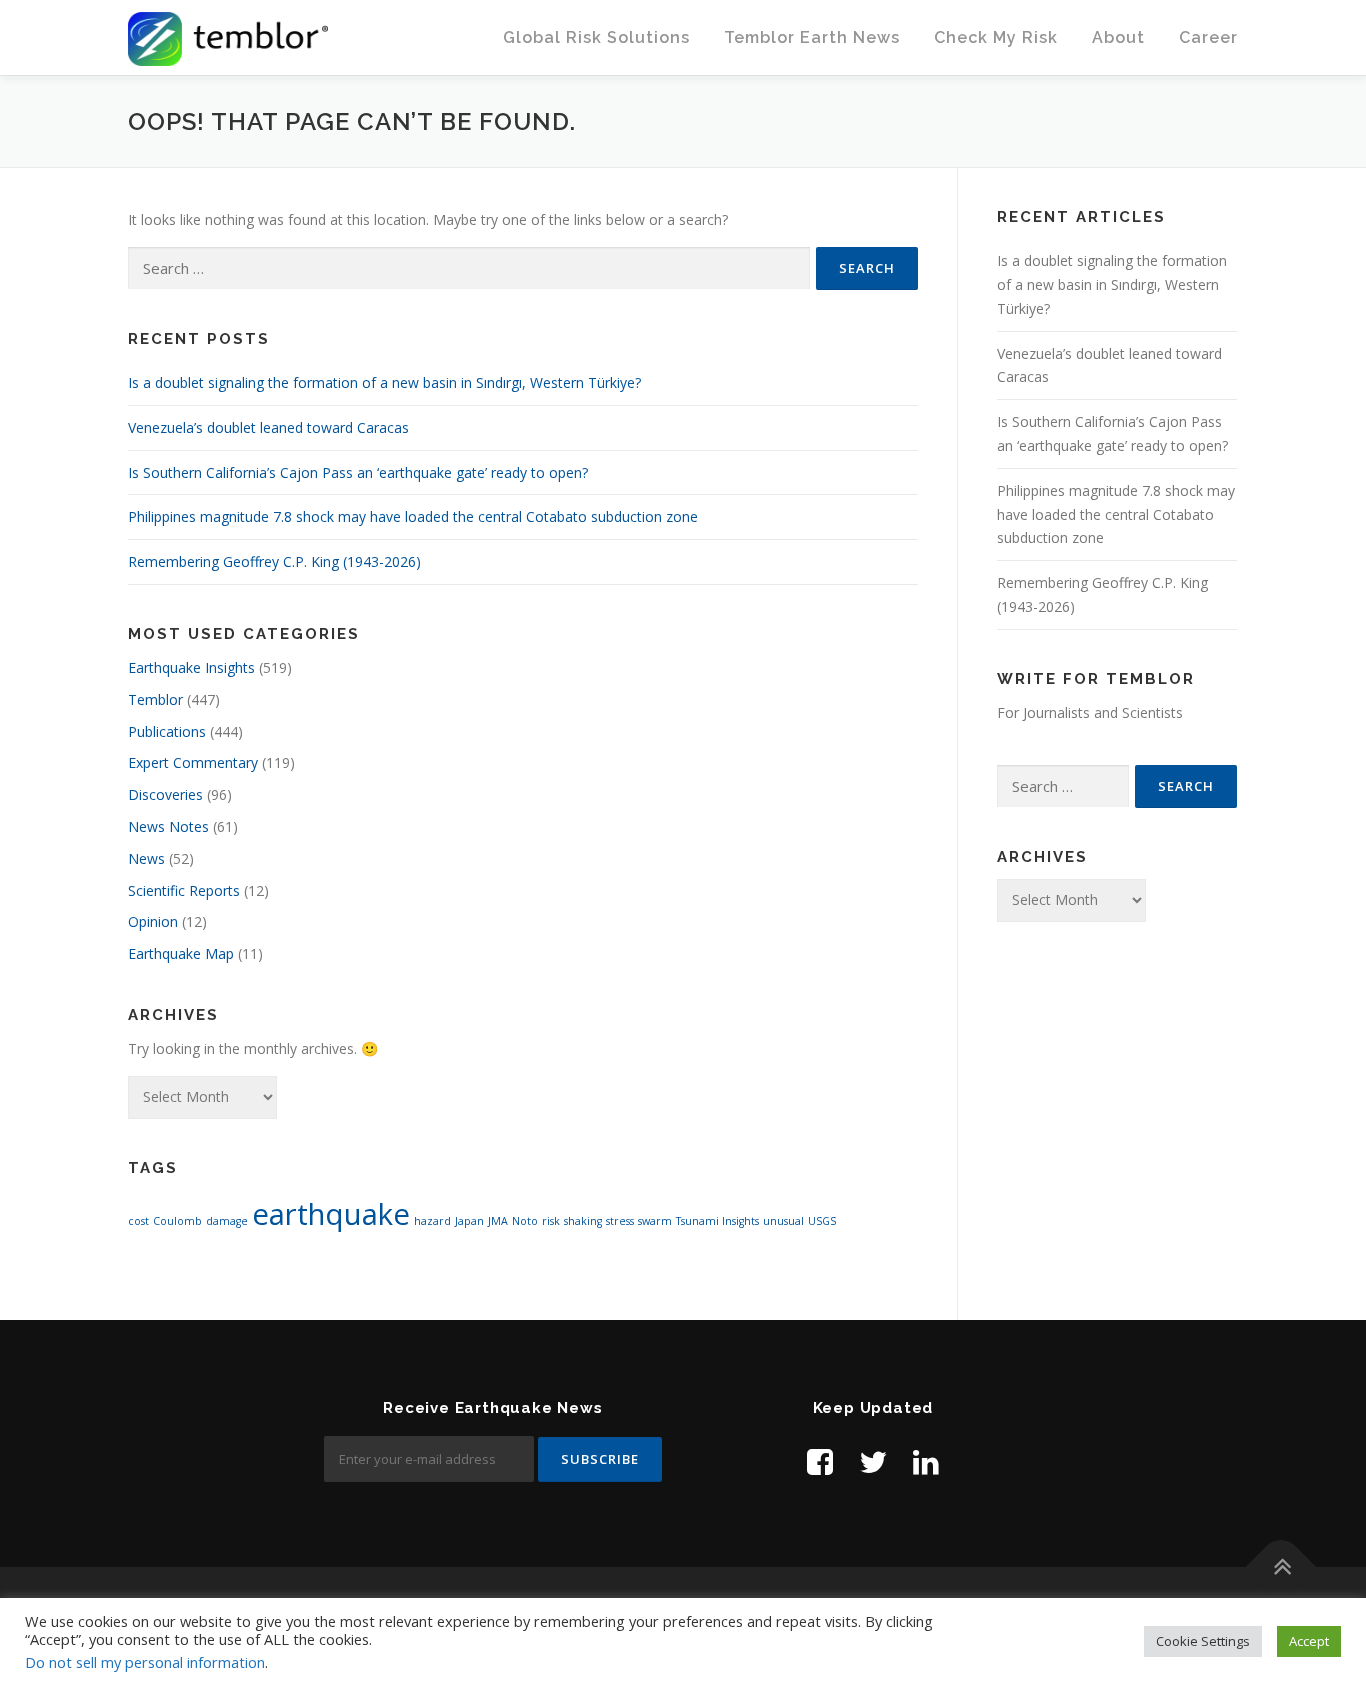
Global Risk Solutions (596, 37)
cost (138, 1221)
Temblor (155, 699)
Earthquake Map (181, 953)
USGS (822, 1221)
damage (227, 1221)
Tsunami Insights (717, 1221)
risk (551, 1221)
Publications (167, 731)
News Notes (168, 826)
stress (620, 1221)
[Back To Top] (1281, 1567)
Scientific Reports (184, 890)
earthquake (331, 1214)
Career (1208, 37)
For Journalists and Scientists (1090, 712)
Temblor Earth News (812, 37)
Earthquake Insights (191, 667)
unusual (783, 1221)
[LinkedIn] (926, 1461)
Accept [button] (1309, 1641)
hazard (432, 1221)
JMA (498, 1221)
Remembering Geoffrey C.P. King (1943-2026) (274, 561)
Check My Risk (996, 37)
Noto (525, 1221)
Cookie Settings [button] (1203, 1641)
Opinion (153, 921)
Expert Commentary (193, 762)
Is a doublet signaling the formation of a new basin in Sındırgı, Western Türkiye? (384, 382)
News (146, 858)
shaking (583, 1221)
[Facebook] (820, 1461)
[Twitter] (873, 1461)
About (1118, 37)
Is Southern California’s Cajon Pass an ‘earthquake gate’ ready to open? (358, 472)
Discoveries (165, 794)
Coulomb (177, 1221)
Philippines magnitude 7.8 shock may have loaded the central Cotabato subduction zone (413, 516)
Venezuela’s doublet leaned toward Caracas (268, 427)
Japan (469, 1221)
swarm (655, 1221)
